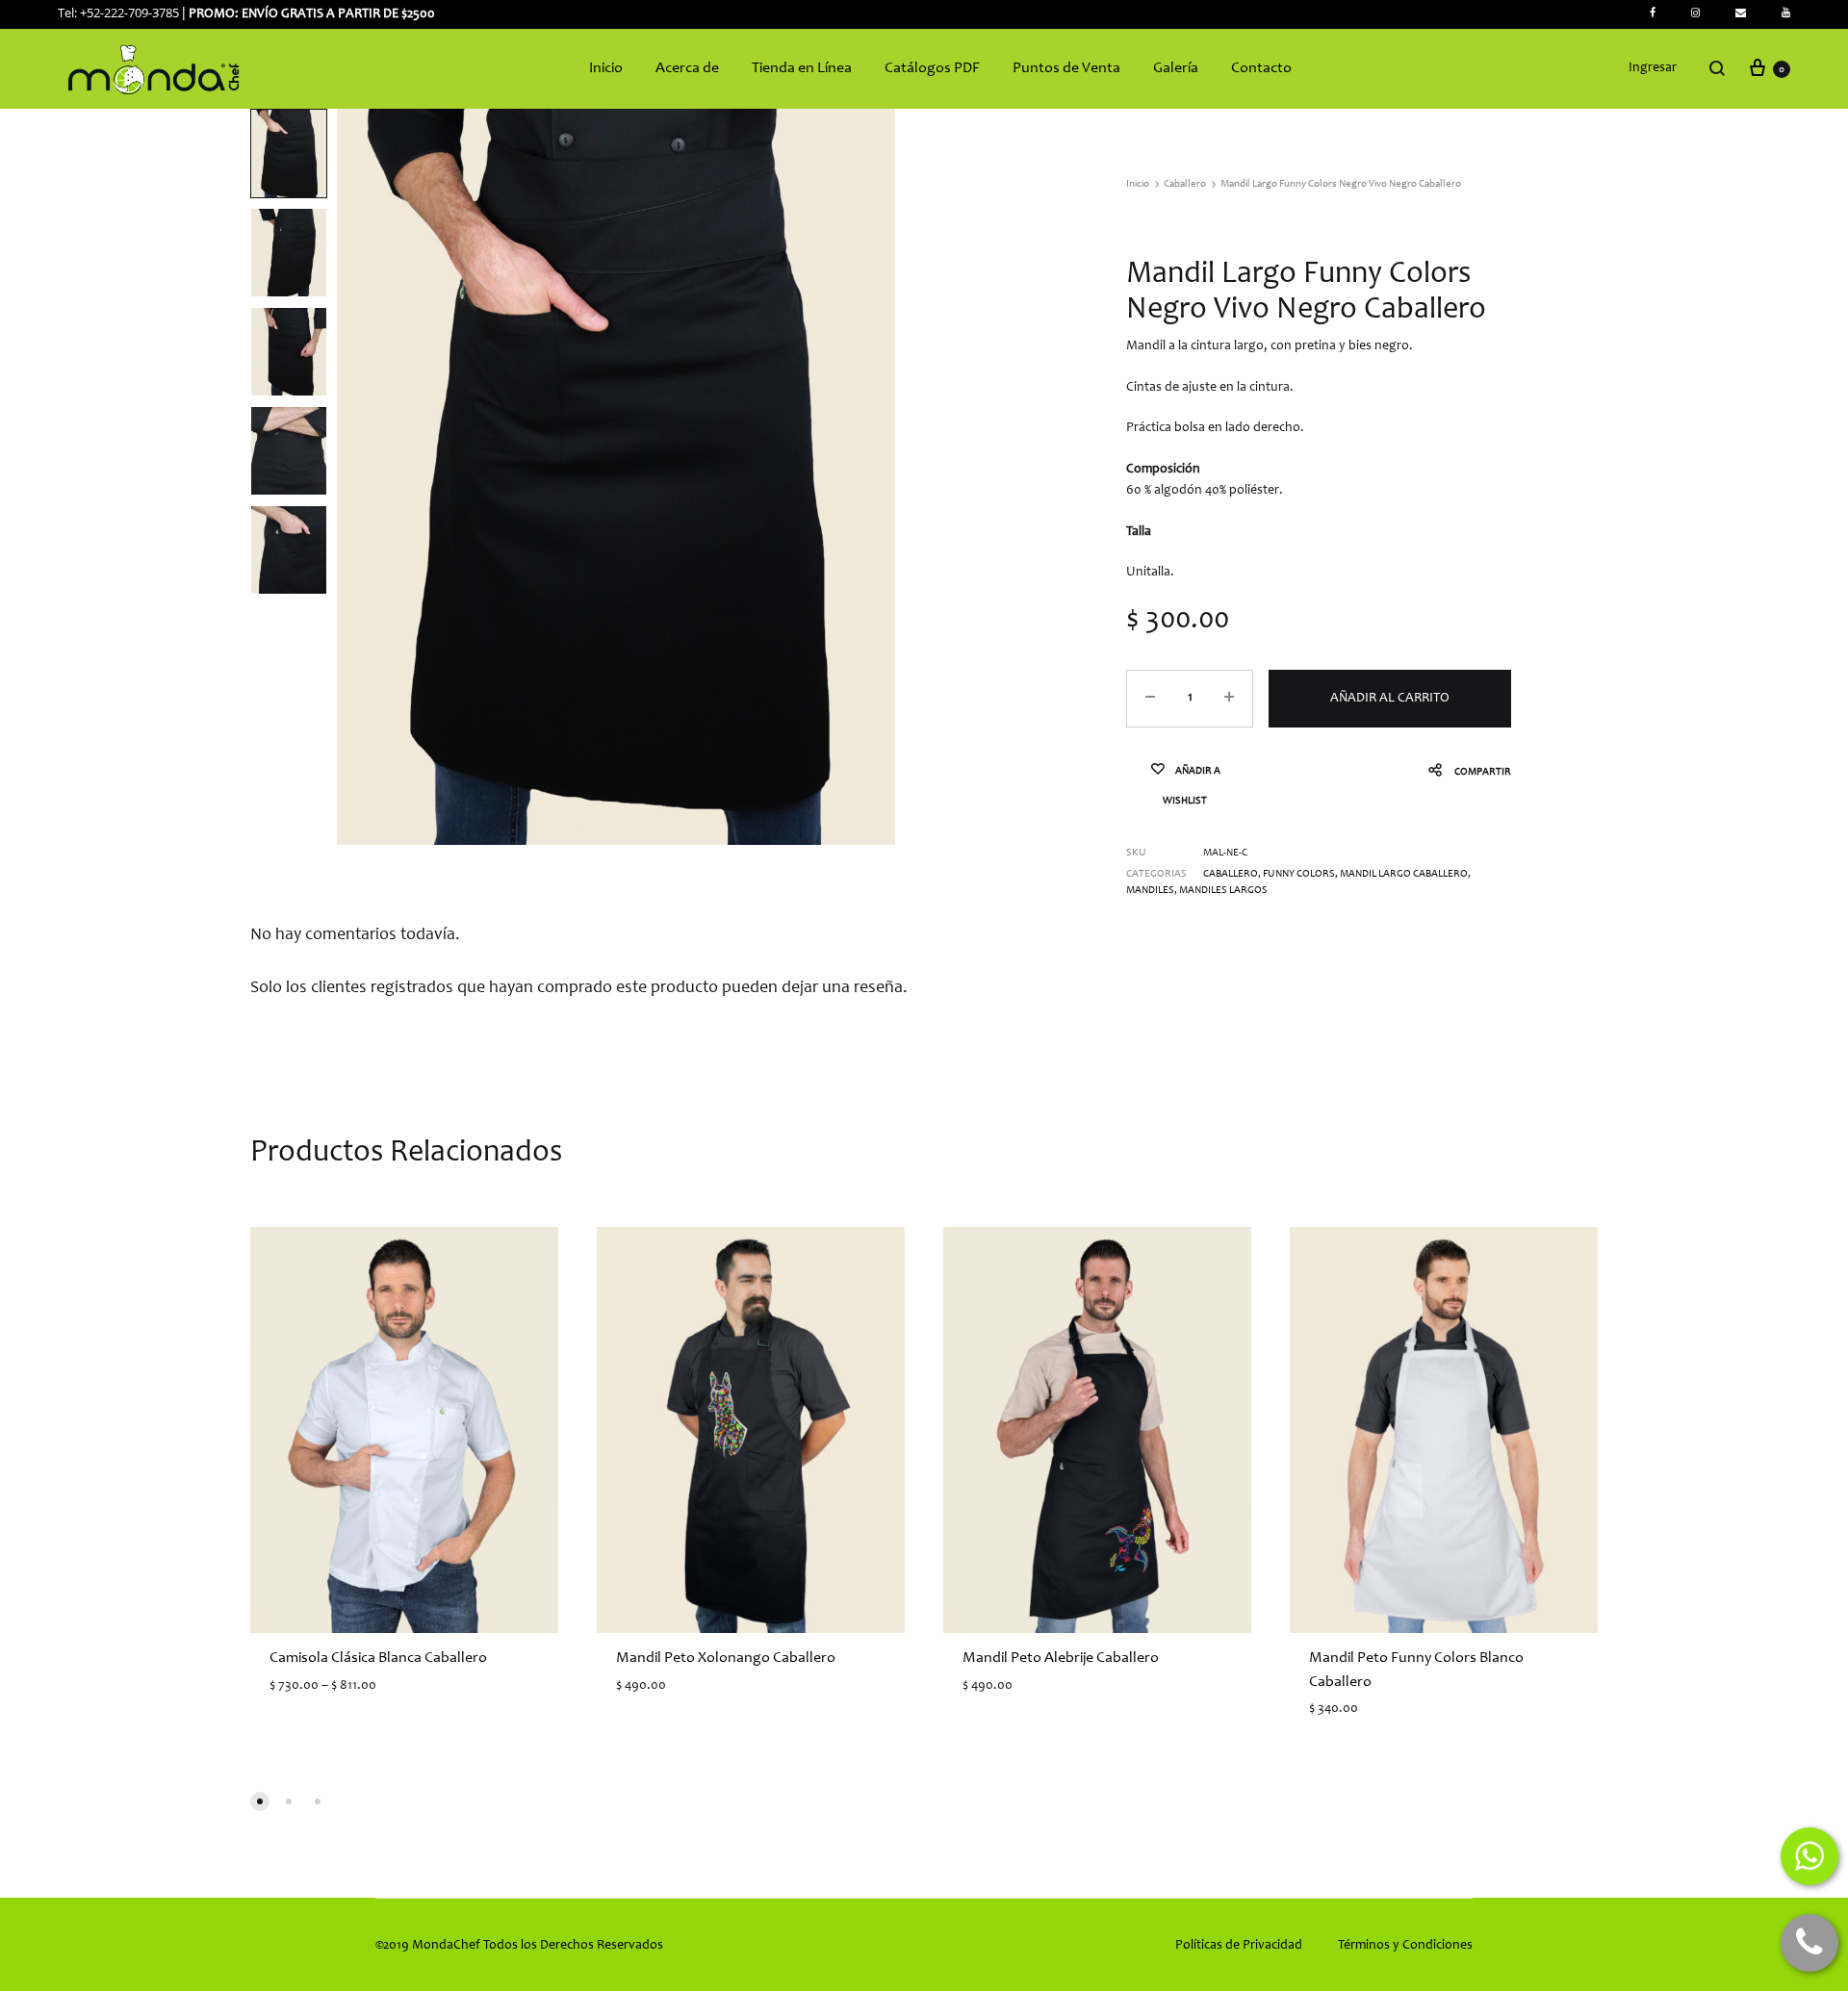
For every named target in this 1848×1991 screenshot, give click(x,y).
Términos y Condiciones (1405, 1946)
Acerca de (687, 68)
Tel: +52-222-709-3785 (118, 13)
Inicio (606, 68)
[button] (260, 1801)
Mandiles (1150, 891)
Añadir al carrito (1390, 699)
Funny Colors (1299, 874)
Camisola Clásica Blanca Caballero (378, 1658)
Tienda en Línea (802, 68)
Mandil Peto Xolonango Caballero (726, 1658)
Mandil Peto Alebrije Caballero (1061, 1658)
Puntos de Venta (1066, 68)
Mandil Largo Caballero (1404, 874)
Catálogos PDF (932, 68)
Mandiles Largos (1223, 891)
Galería (1176, 68)
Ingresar (1653, 68)
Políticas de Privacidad (1239, 1946)
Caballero (1185, 184)
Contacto (1261, 68)
